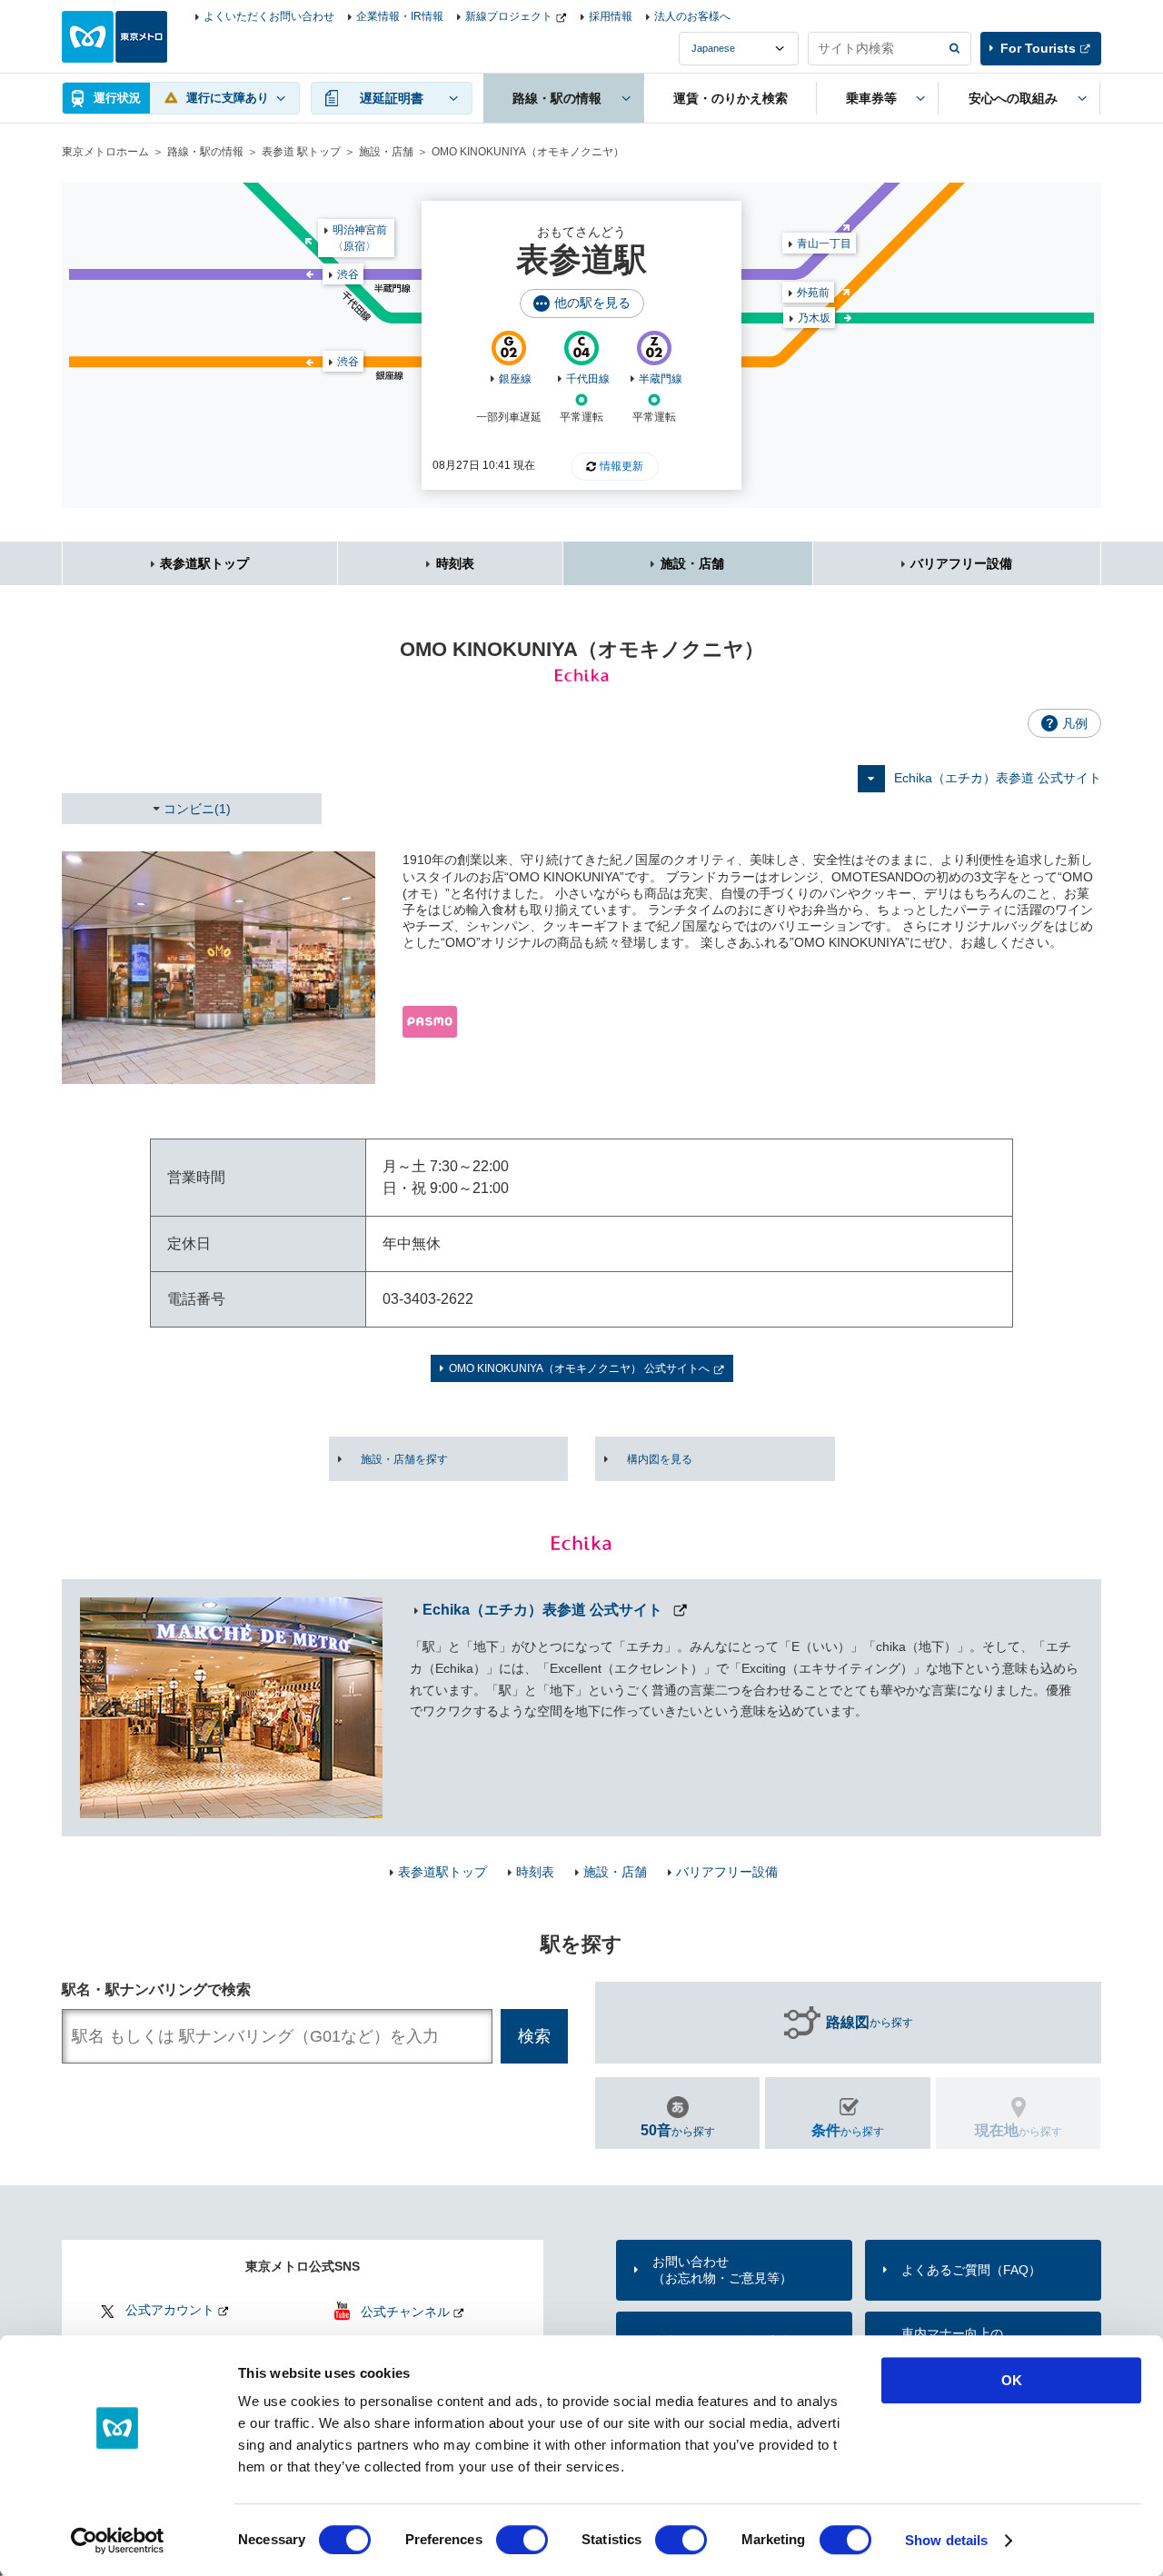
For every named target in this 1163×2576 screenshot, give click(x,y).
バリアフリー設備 (961, 563)
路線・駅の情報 (205, 152)
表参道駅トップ (204, 563)
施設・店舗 (386, 152)
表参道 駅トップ (301, 152)
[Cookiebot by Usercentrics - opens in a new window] (118, 2541)
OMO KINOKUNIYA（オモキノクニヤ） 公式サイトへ (579, 1368)
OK (1012, 2380)
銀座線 (515, 379)
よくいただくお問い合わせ (269, 16)
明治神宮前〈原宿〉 (360, 238)
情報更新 (621, 466)
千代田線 (588, 379)
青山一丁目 (824, 244)
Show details (946, 2540)
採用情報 (611, 16)
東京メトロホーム (105, 152)
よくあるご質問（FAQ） (971, 2270)
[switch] (522, 2540)
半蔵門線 (661, 379)
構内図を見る (660, 1459)
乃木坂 (814, 318)
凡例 (1075, 723)
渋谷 (348, 362)
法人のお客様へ (692, 16)
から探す (870, 2022)
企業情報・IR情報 (400, 16)
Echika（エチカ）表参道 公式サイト (998, 778)
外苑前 (813, 293)
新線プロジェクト (509, 16)
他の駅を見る (592, 303)
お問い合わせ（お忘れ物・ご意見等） (722, 2270)
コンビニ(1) (197, 809)
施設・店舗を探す (404, 1459)
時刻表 (455, 563)
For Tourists (1038, 48)
